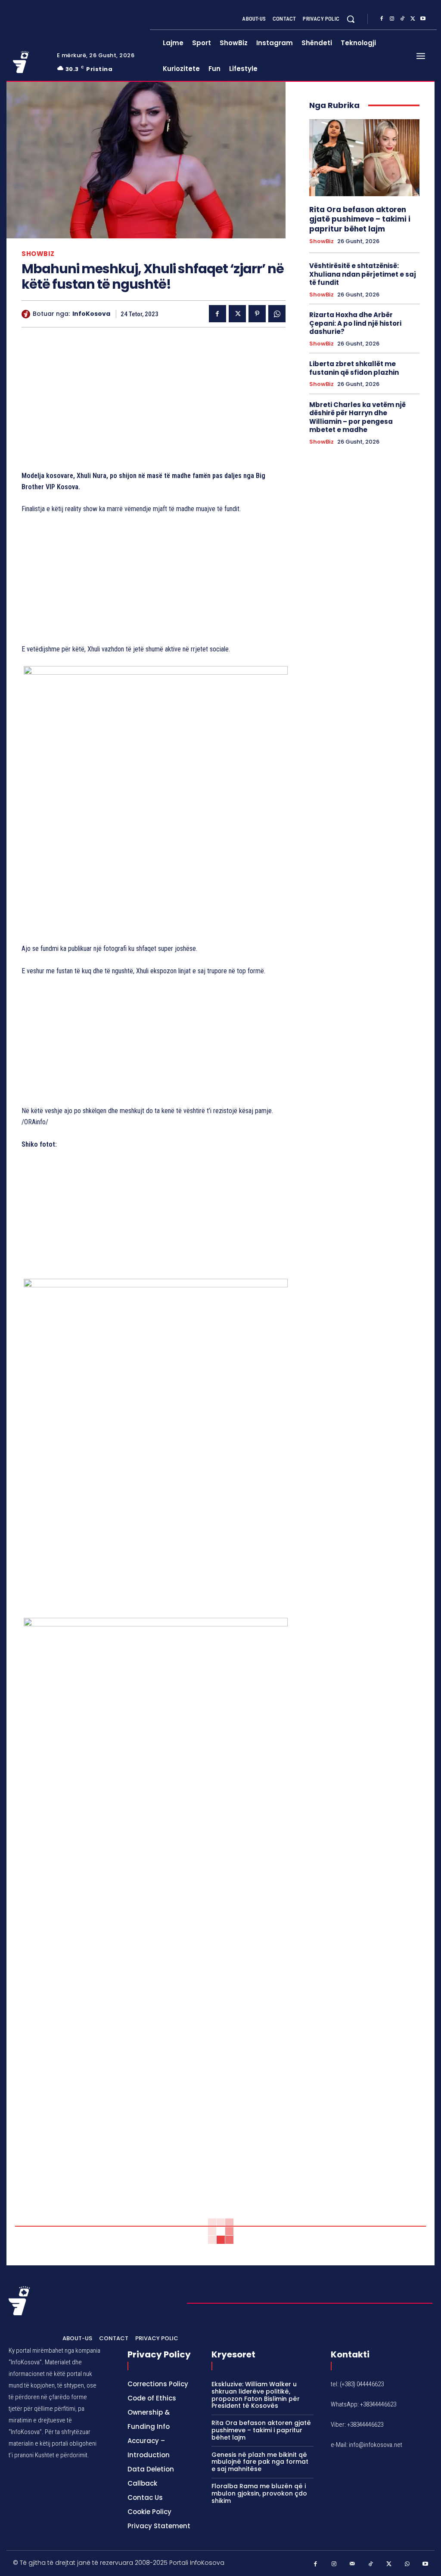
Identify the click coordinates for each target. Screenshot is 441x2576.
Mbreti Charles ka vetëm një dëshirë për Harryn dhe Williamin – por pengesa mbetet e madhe (357, 417)
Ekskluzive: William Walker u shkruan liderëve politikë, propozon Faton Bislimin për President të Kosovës (256, 2395)
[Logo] (30, 62)
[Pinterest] (257, 314)
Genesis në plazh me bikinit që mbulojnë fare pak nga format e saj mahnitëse (260, 2462)
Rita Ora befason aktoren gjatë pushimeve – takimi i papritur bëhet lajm (360, 219)
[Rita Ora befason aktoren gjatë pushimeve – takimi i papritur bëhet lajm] (364, 158)
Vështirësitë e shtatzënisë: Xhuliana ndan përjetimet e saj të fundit (363, 274)
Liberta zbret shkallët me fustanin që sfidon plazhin (354, 368)
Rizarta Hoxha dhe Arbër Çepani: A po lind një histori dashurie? (355, 323)
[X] (413, 19)
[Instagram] (392, 19)
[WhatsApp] (277, 314)
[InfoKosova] (27, 314)
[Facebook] (382, 19)
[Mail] (352, 2564)
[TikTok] (402, 19)
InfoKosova (91, 314)
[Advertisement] (154, 401)
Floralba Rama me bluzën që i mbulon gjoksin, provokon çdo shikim (259, 2493)
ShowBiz (38, 254)
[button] (351, 19)
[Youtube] (423, 19)
